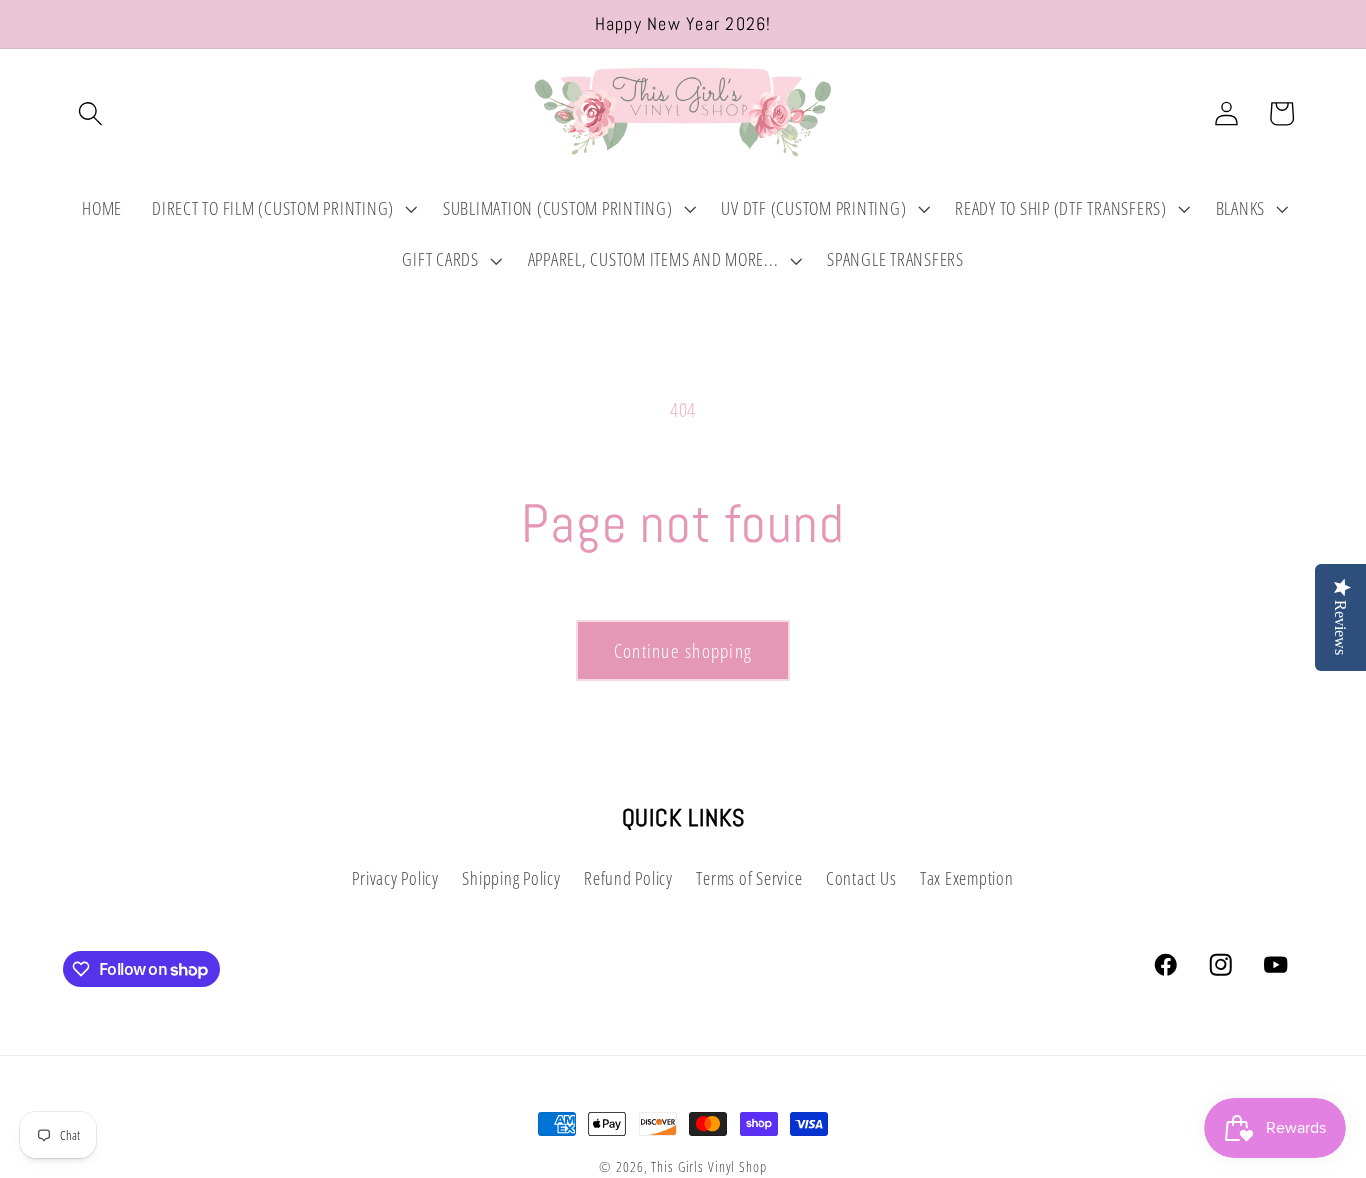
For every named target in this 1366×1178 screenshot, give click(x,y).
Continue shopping (683, 650)
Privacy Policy (395, 879)
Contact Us (861, 879)
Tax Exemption (967, 879)
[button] (90, 113)
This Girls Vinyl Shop (708, 1166)
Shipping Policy (511, 879)
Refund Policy (628, 879)
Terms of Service (749, 879)
